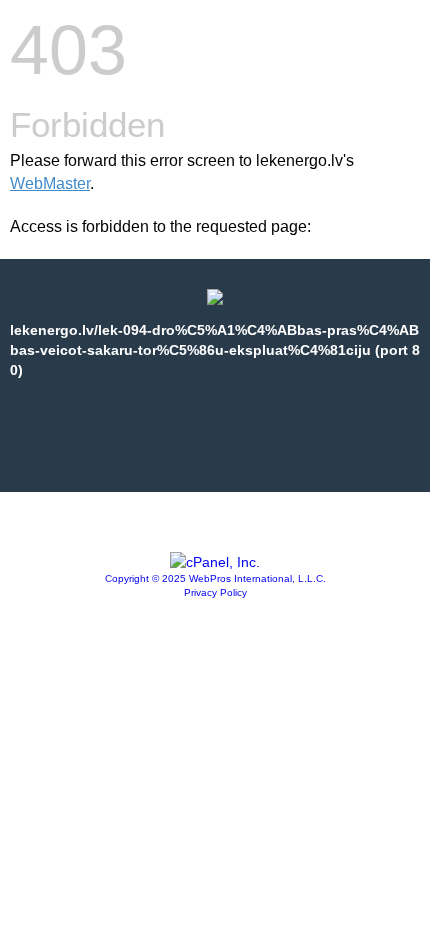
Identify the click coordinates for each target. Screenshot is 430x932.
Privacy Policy (215, 592)
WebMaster (50, 183)
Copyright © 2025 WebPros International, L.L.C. (215, 578)
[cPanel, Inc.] (215, 562)
